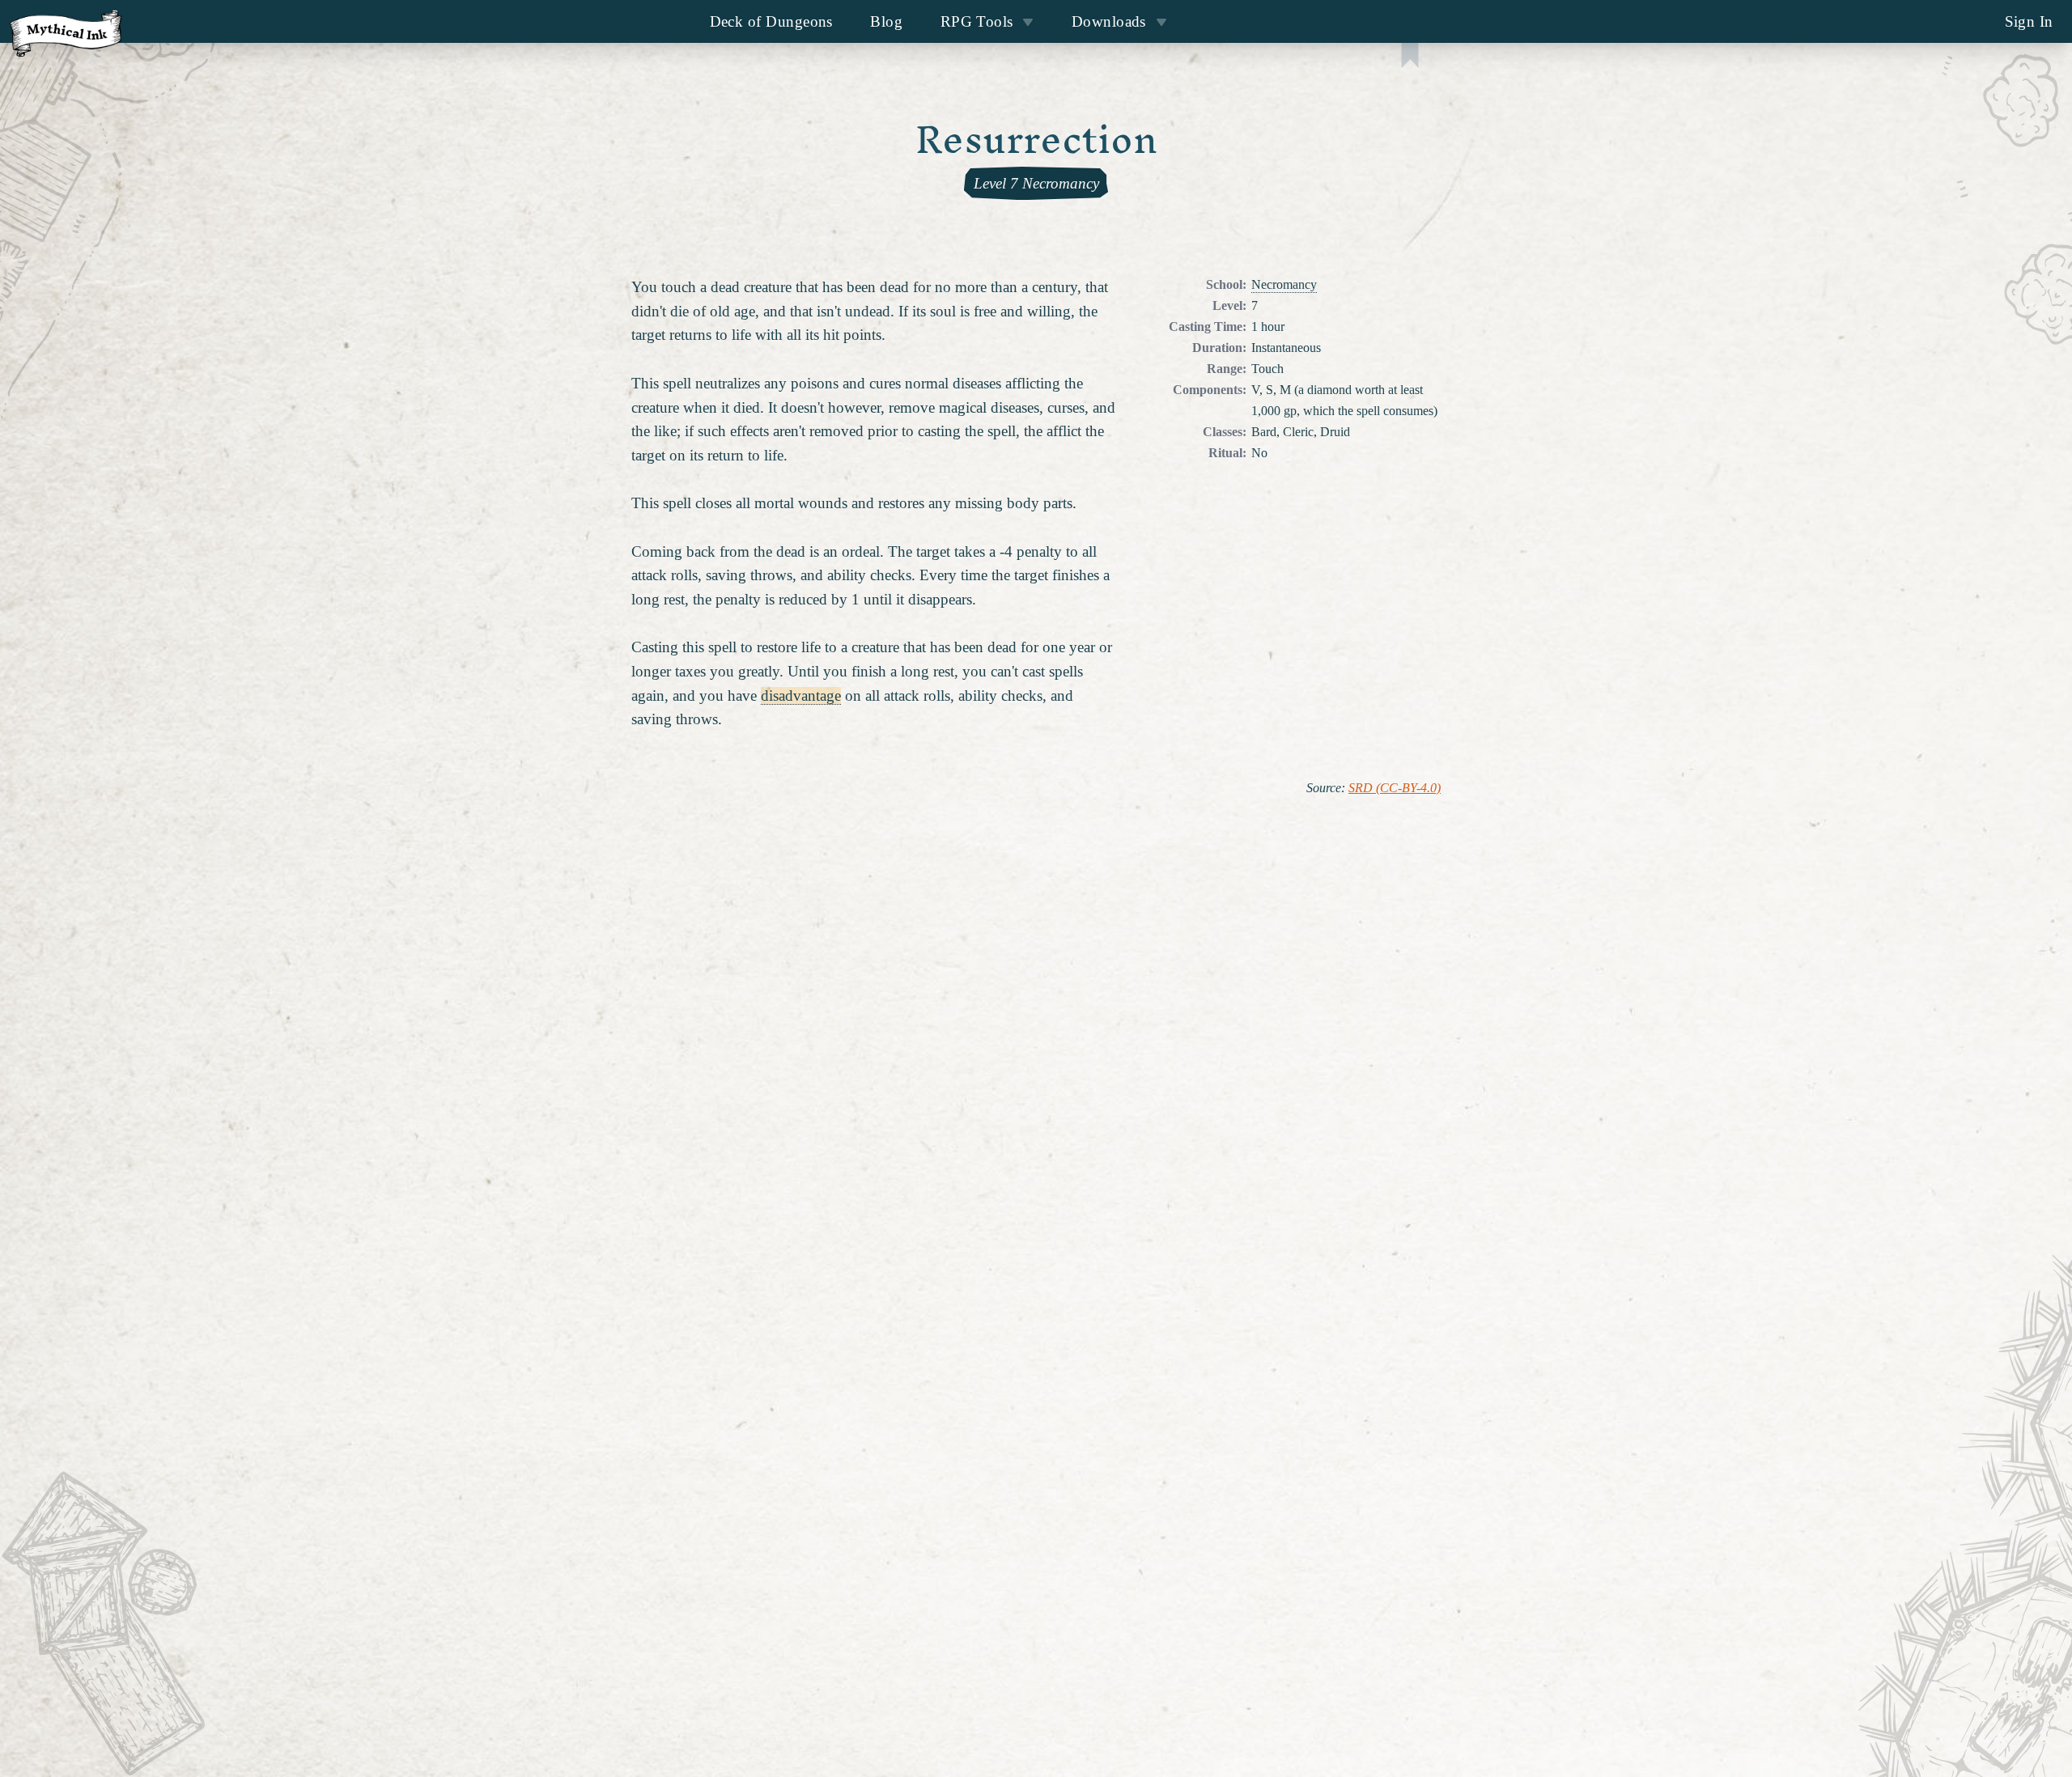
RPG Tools (977, 21)
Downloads (1109, 21)
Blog (886, 21)
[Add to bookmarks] (1410, 57)
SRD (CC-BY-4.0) (1395, 788)
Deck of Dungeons (771, 21)
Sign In (2029, 21)
